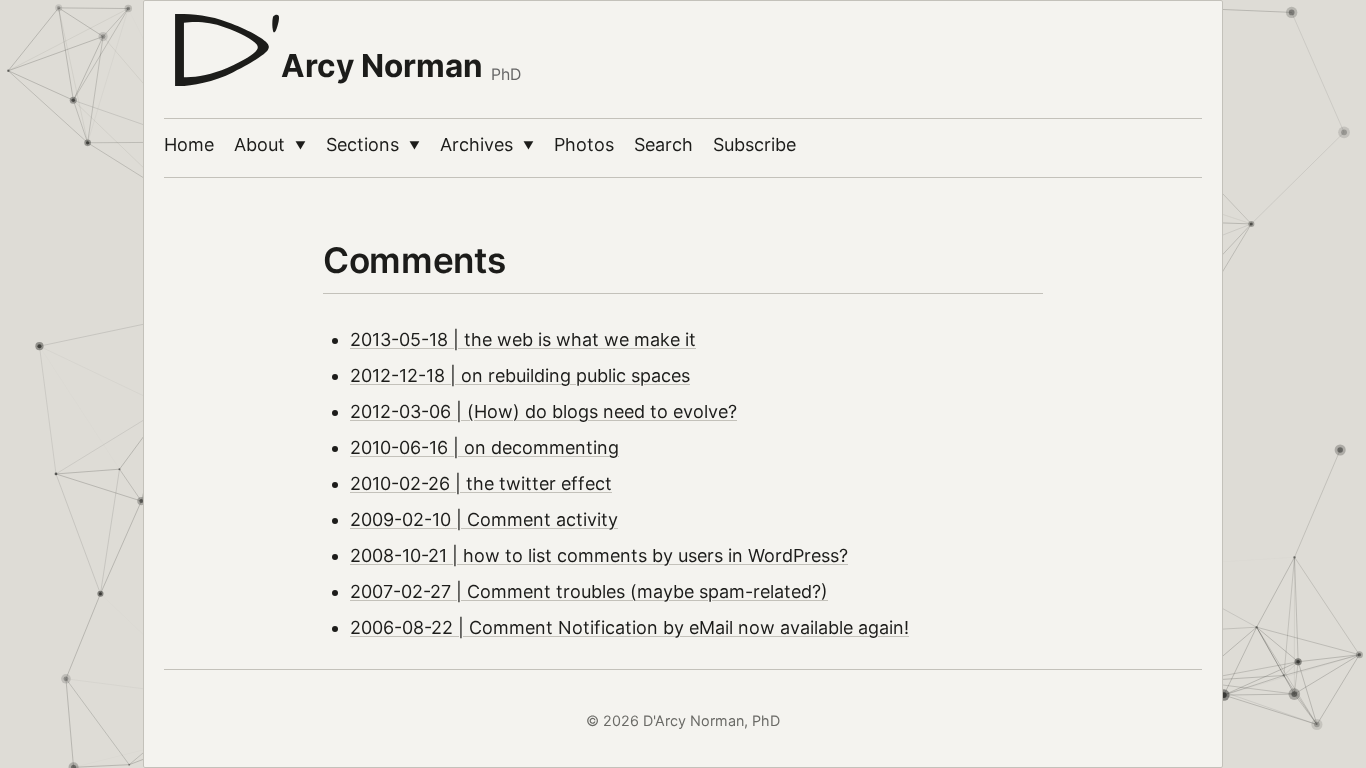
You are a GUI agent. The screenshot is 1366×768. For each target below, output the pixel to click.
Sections (373, 144)
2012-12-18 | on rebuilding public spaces (520, 375)
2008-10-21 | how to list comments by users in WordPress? (599, 555)
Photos (584, 144)
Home (189, 144)
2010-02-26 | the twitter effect (481, 483)
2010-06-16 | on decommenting (484, 447)
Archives (487, 144)
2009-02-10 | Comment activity (484, 519)
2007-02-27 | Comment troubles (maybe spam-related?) (589, 591)
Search (663, 144)
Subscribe (754, 144)
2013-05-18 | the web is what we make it (523, 339)
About (270, 144)
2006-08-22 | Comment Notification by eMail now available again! (629, 627)
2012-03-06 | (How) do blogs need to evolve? (543, 411)
